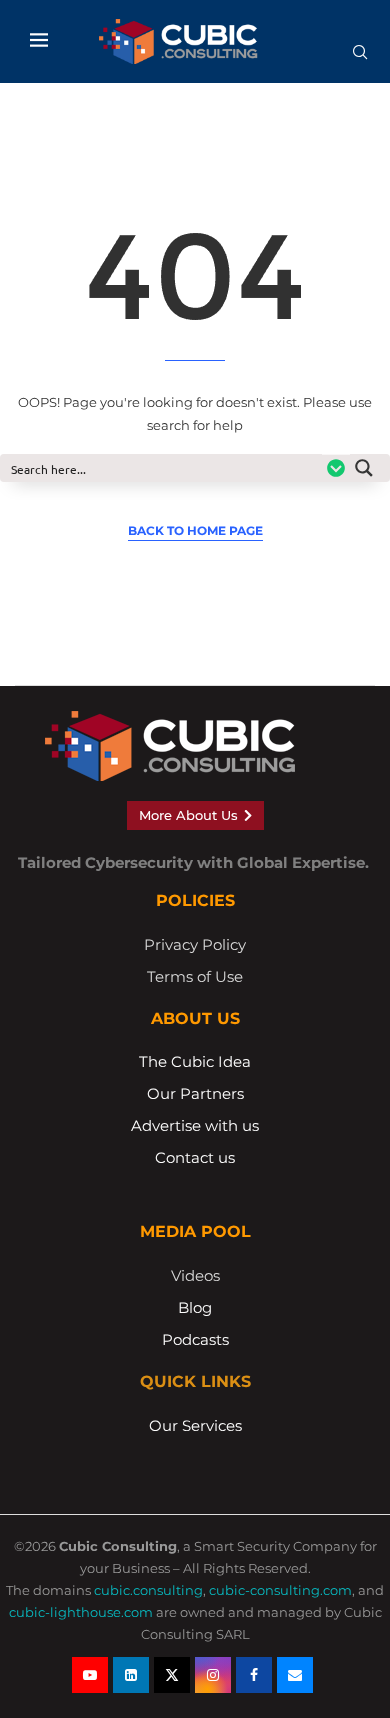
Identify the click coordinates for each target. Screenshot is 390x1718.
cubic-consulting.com (280, 1590)
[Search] (360, 59)
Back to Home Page (195, 530)
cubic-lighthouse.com (81, 1612)
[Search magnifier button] (370, 468)
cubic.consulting (148, 1590)
